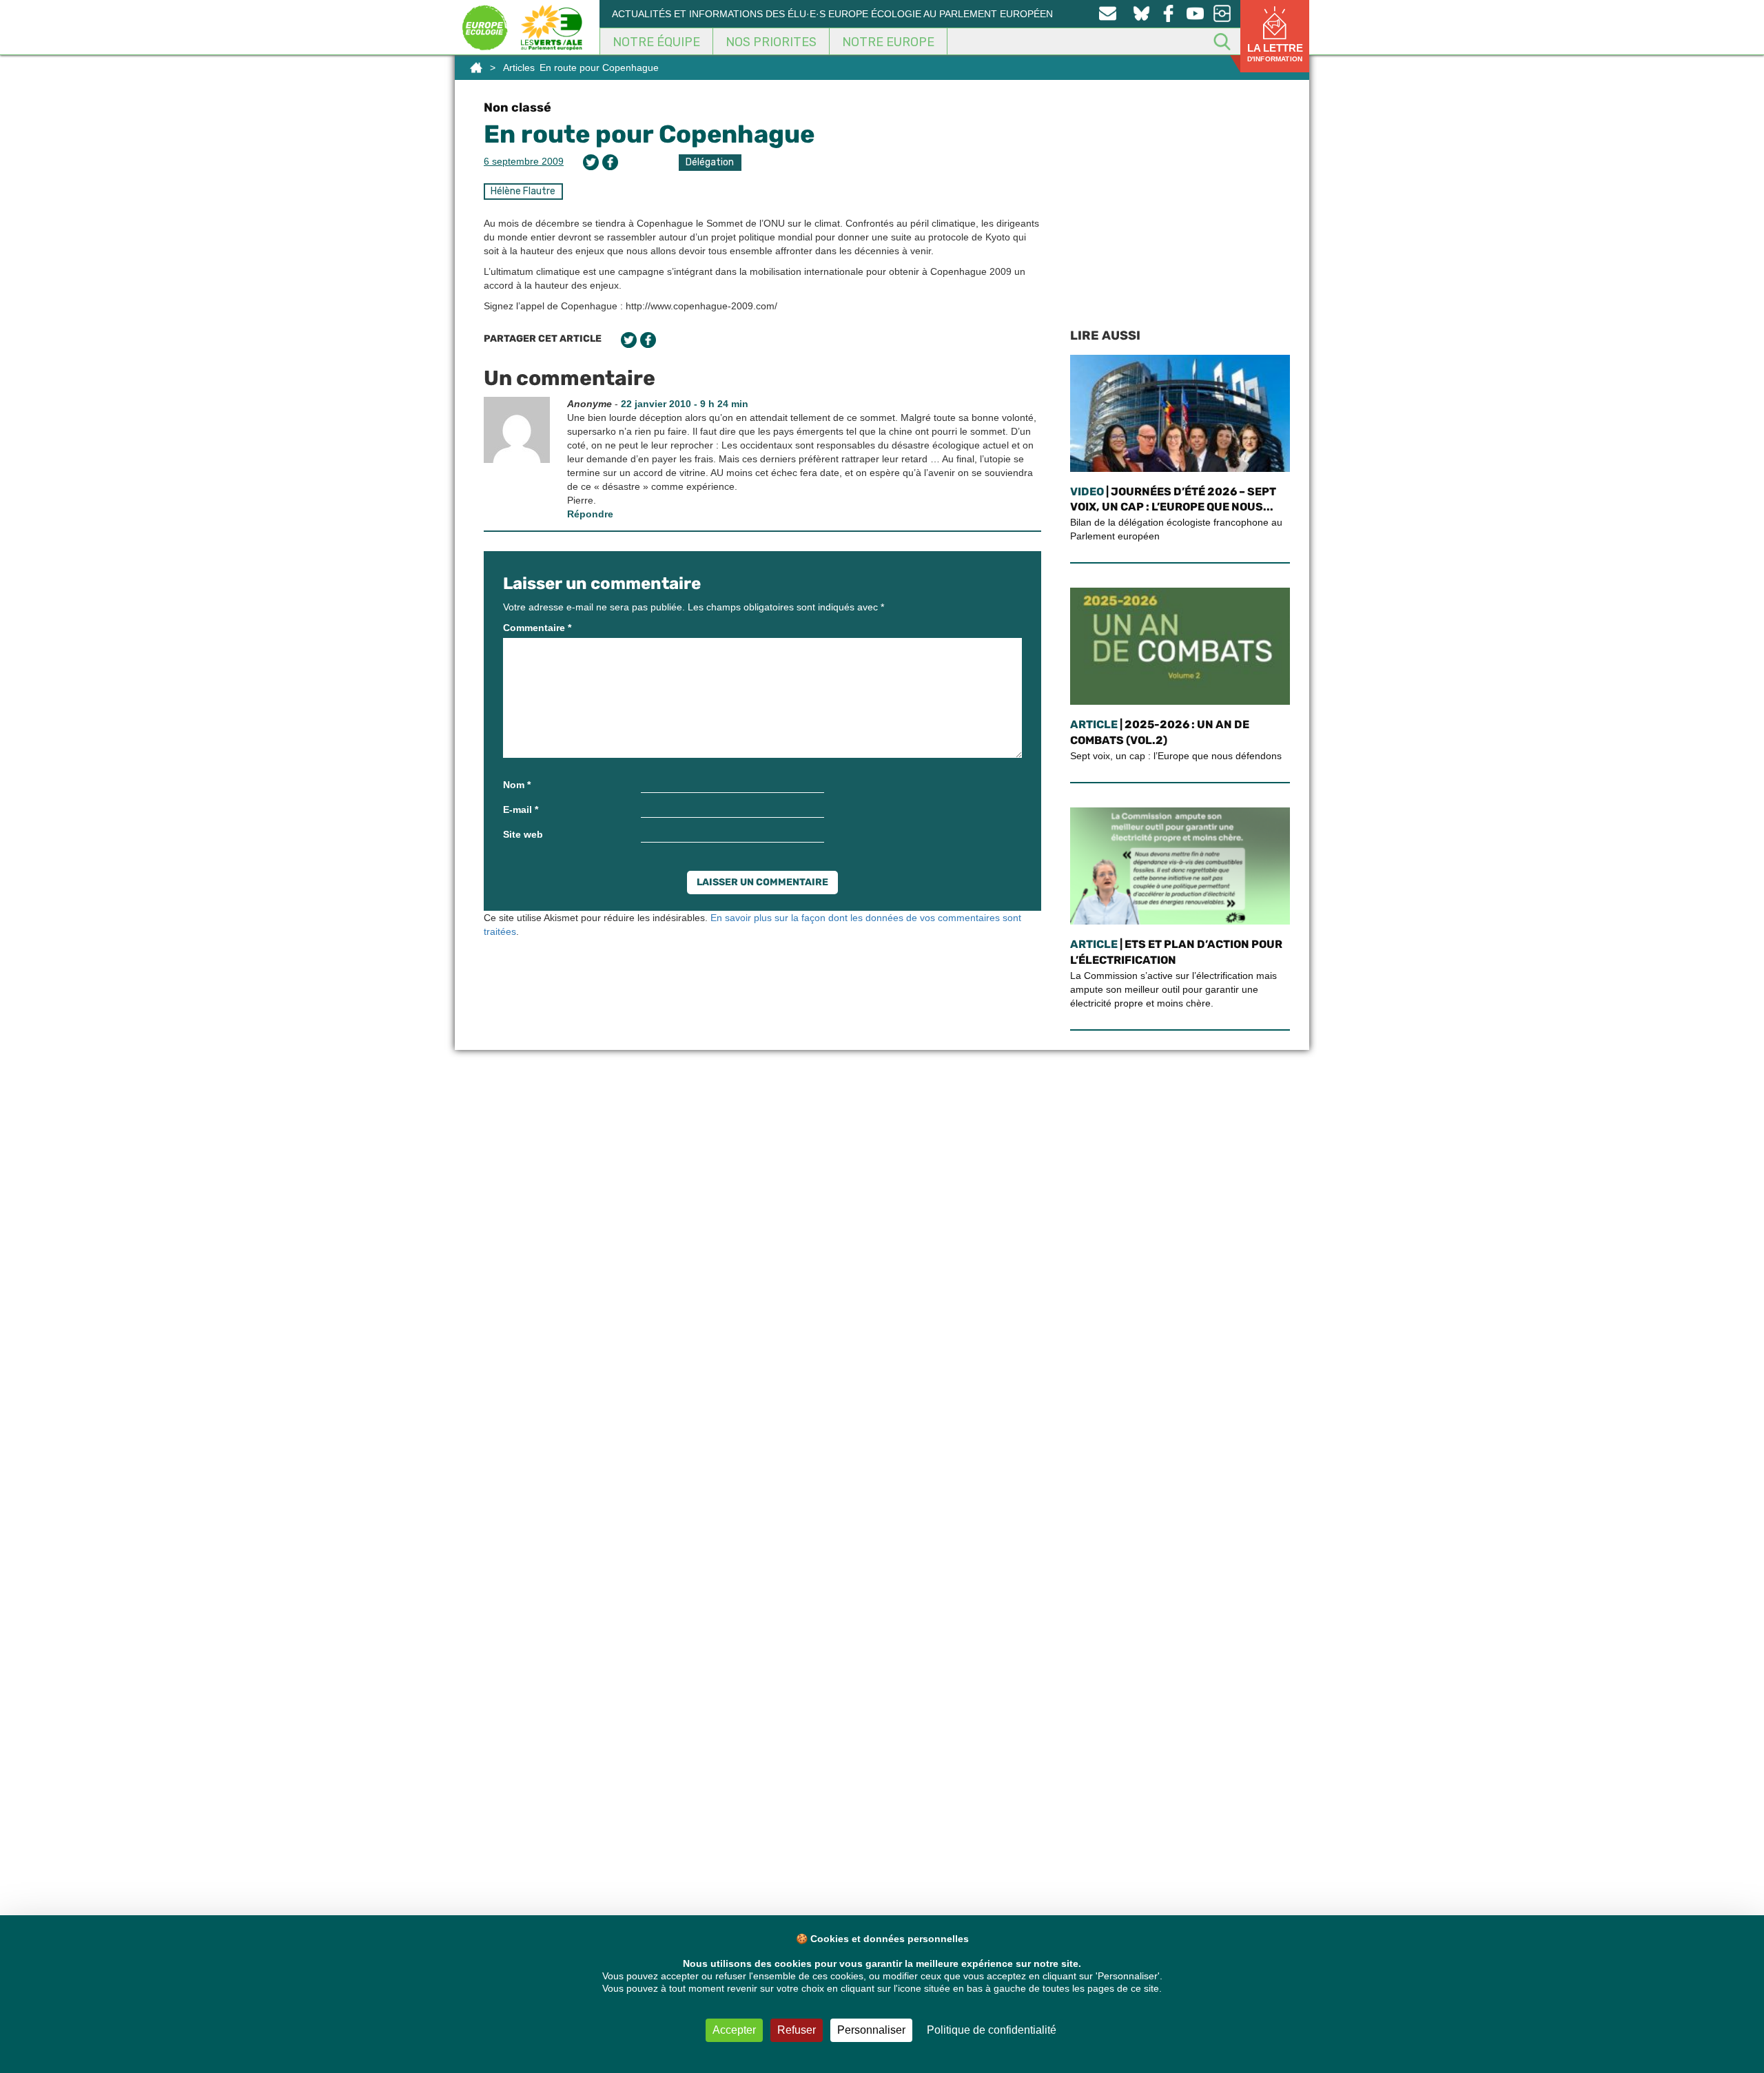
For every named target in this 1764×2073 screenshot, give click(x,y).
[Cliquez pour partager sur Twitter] (591, 162)
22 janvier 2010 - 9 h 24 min (685, 404)
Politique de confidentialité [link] (992, 2030)
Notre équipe (656, 42)
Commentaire (537, 628)
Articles (519, 68)
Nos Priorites (771, 42)
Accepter (734, 2030)
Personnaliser (871, 2030)
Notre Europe (888, 42)
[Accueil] (476, 68)
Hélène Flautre (523, 191)
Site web (523, 834)
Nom (517, 785)
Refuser (797, 2030)
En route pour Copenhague (649, 134)
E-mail (521, 809)
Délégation (710, 162)
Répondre (590, 514)
